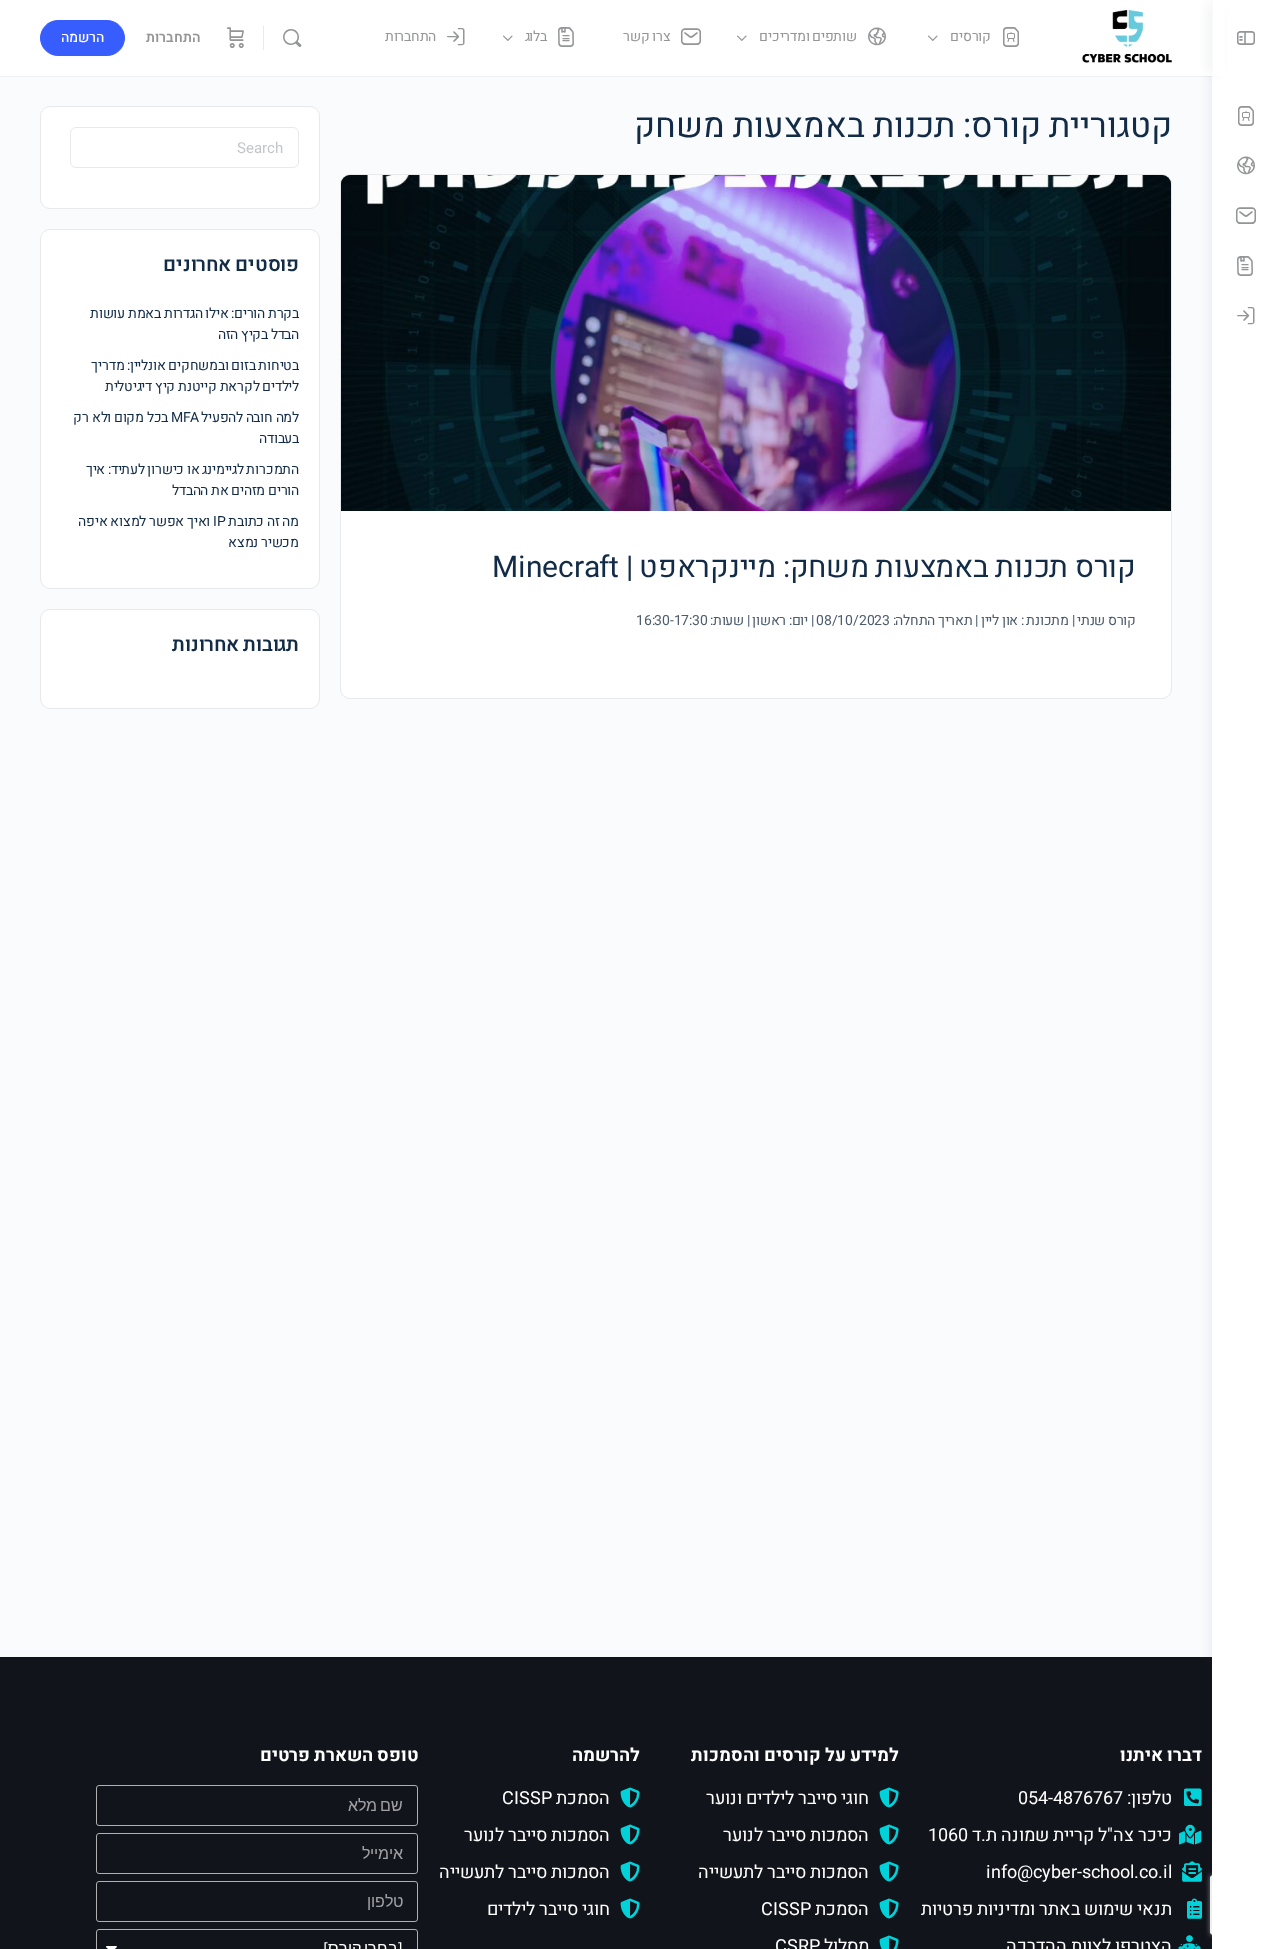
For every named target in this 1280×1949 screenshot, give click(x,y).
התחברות (173, 37)
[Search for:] (184, 147)
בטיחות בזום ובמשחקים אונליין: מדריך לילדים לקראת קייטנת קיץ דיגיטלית (195, 376)
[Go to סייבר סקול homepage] (1127, 36)
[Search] (292, 38)
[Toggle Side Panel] (1246, 38)
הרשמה (82, 37)
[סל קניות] (234, 38)
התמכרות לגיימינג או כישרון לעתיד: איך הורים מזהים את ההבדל (192, 480)
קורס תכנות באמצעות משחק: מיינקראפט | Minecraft (814, 568)
